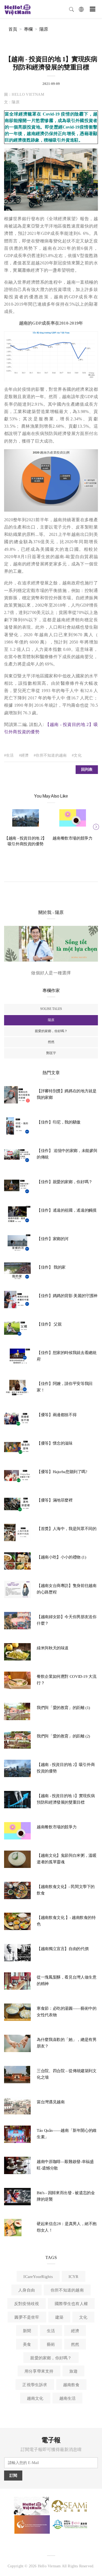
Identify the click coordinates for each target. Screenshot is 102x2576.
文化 (83, 2317)
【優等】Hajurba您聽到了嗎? (62, 1472)
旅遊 (73, 2371)
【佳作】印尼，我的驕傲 (59, 1122)
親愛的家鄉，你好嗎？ (51, 1031)
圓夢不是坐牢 (27, 2317)
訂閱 (13, 2476)
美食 (27, 2344)
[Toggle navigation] (93, 9)
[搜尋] (72, 9)
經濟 (75, 2331)
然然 (51, 1042)
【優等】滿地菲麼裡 (55, 1500)
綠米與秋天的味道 (53, 1648)
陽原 (44, 29)
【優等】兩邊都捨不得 (57, 1415)
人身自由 (27, 2290)
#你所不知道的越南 (50, 755)
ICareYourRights (38, 2277)
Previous (7, 826)
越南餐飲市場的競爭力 (72, 838)
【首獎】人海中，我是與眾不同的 (67, 1529)
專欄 (28, 29)
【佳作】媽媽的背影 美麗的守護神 (67, 1296)
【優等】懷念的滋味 (55, 1443)
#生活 (9, 755)
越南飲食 (71, 2385)
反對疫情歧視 (27, 2304)
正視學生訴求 (35, 2385)
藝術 (51, 2344)
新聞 (27, 2331)
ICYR (74, 2277)
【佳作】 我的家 (51, 1267)
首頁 (13, 29)
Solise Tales (51, 1009)
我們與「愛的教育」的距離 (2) (63, 1736)
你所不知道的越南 (67, 2290)
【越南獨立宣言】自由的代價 (63, 1949)
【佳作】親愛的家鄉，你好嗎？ (65, 1182)
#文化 (77, 755)
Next (95, 826)
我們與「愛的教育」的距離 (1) (63, 1708)
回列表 (87, 769)
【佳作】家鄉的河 (53, 1239)
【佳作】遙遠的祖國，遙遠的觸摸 (67, 1210)
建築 (59, 2317)
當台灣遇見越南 (51, 2102)
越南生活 (68, 2398)
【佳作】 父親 (49, 1324)
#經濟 (24, 755)
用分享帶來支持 (39, 2371)
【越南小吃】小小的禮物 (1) (61, 1557)
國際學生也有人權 (71, 2304)
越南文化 (35, 2398)
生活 (51, 2331)
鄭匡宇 (51, 1053)
